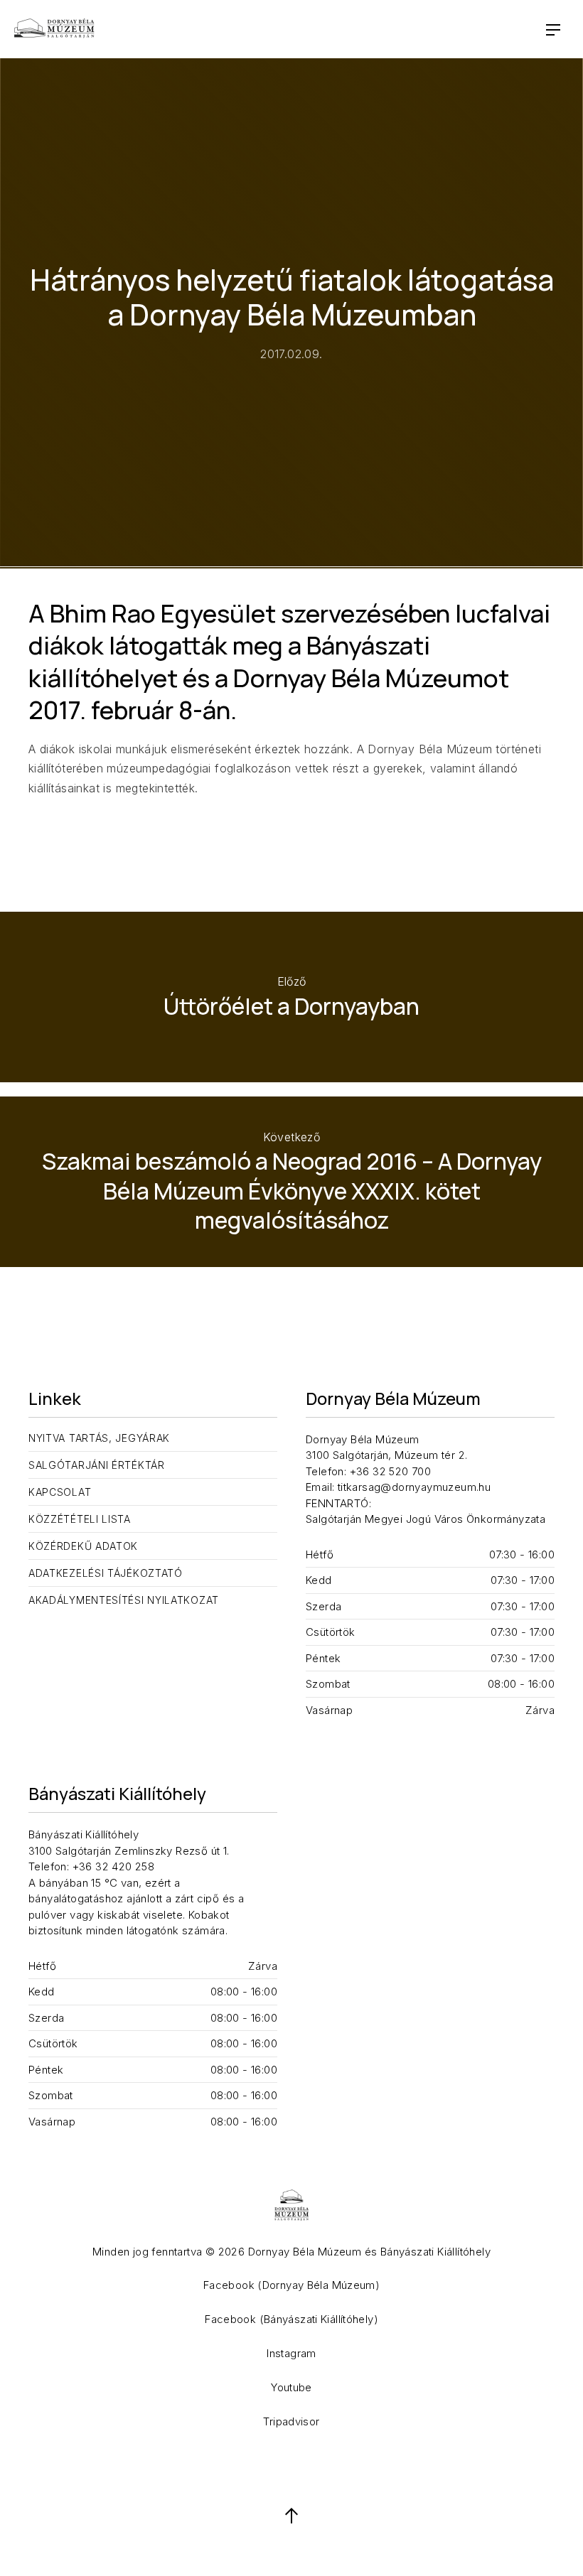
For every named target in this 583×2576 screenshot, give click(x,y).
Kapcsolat (60, 1492)
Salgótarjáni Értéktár (97, 1465)
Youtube (291, 2387)
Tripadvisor (291, 2421)
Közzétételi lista (80, 1519)
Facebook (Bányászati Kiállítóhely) (291, 2319)
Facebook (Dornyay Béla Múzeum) (291, 2285)
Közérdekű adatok (83, 1546)
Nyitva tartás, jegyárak (99, 1438)
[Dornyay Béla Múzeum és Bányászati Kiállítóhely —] (54, 29)
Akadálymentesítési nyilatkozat (124, 1600)
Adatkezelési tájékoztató (106, 1573)
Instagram (291, 2353)
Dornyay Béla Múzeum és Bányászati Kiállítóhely (369, 2252)
